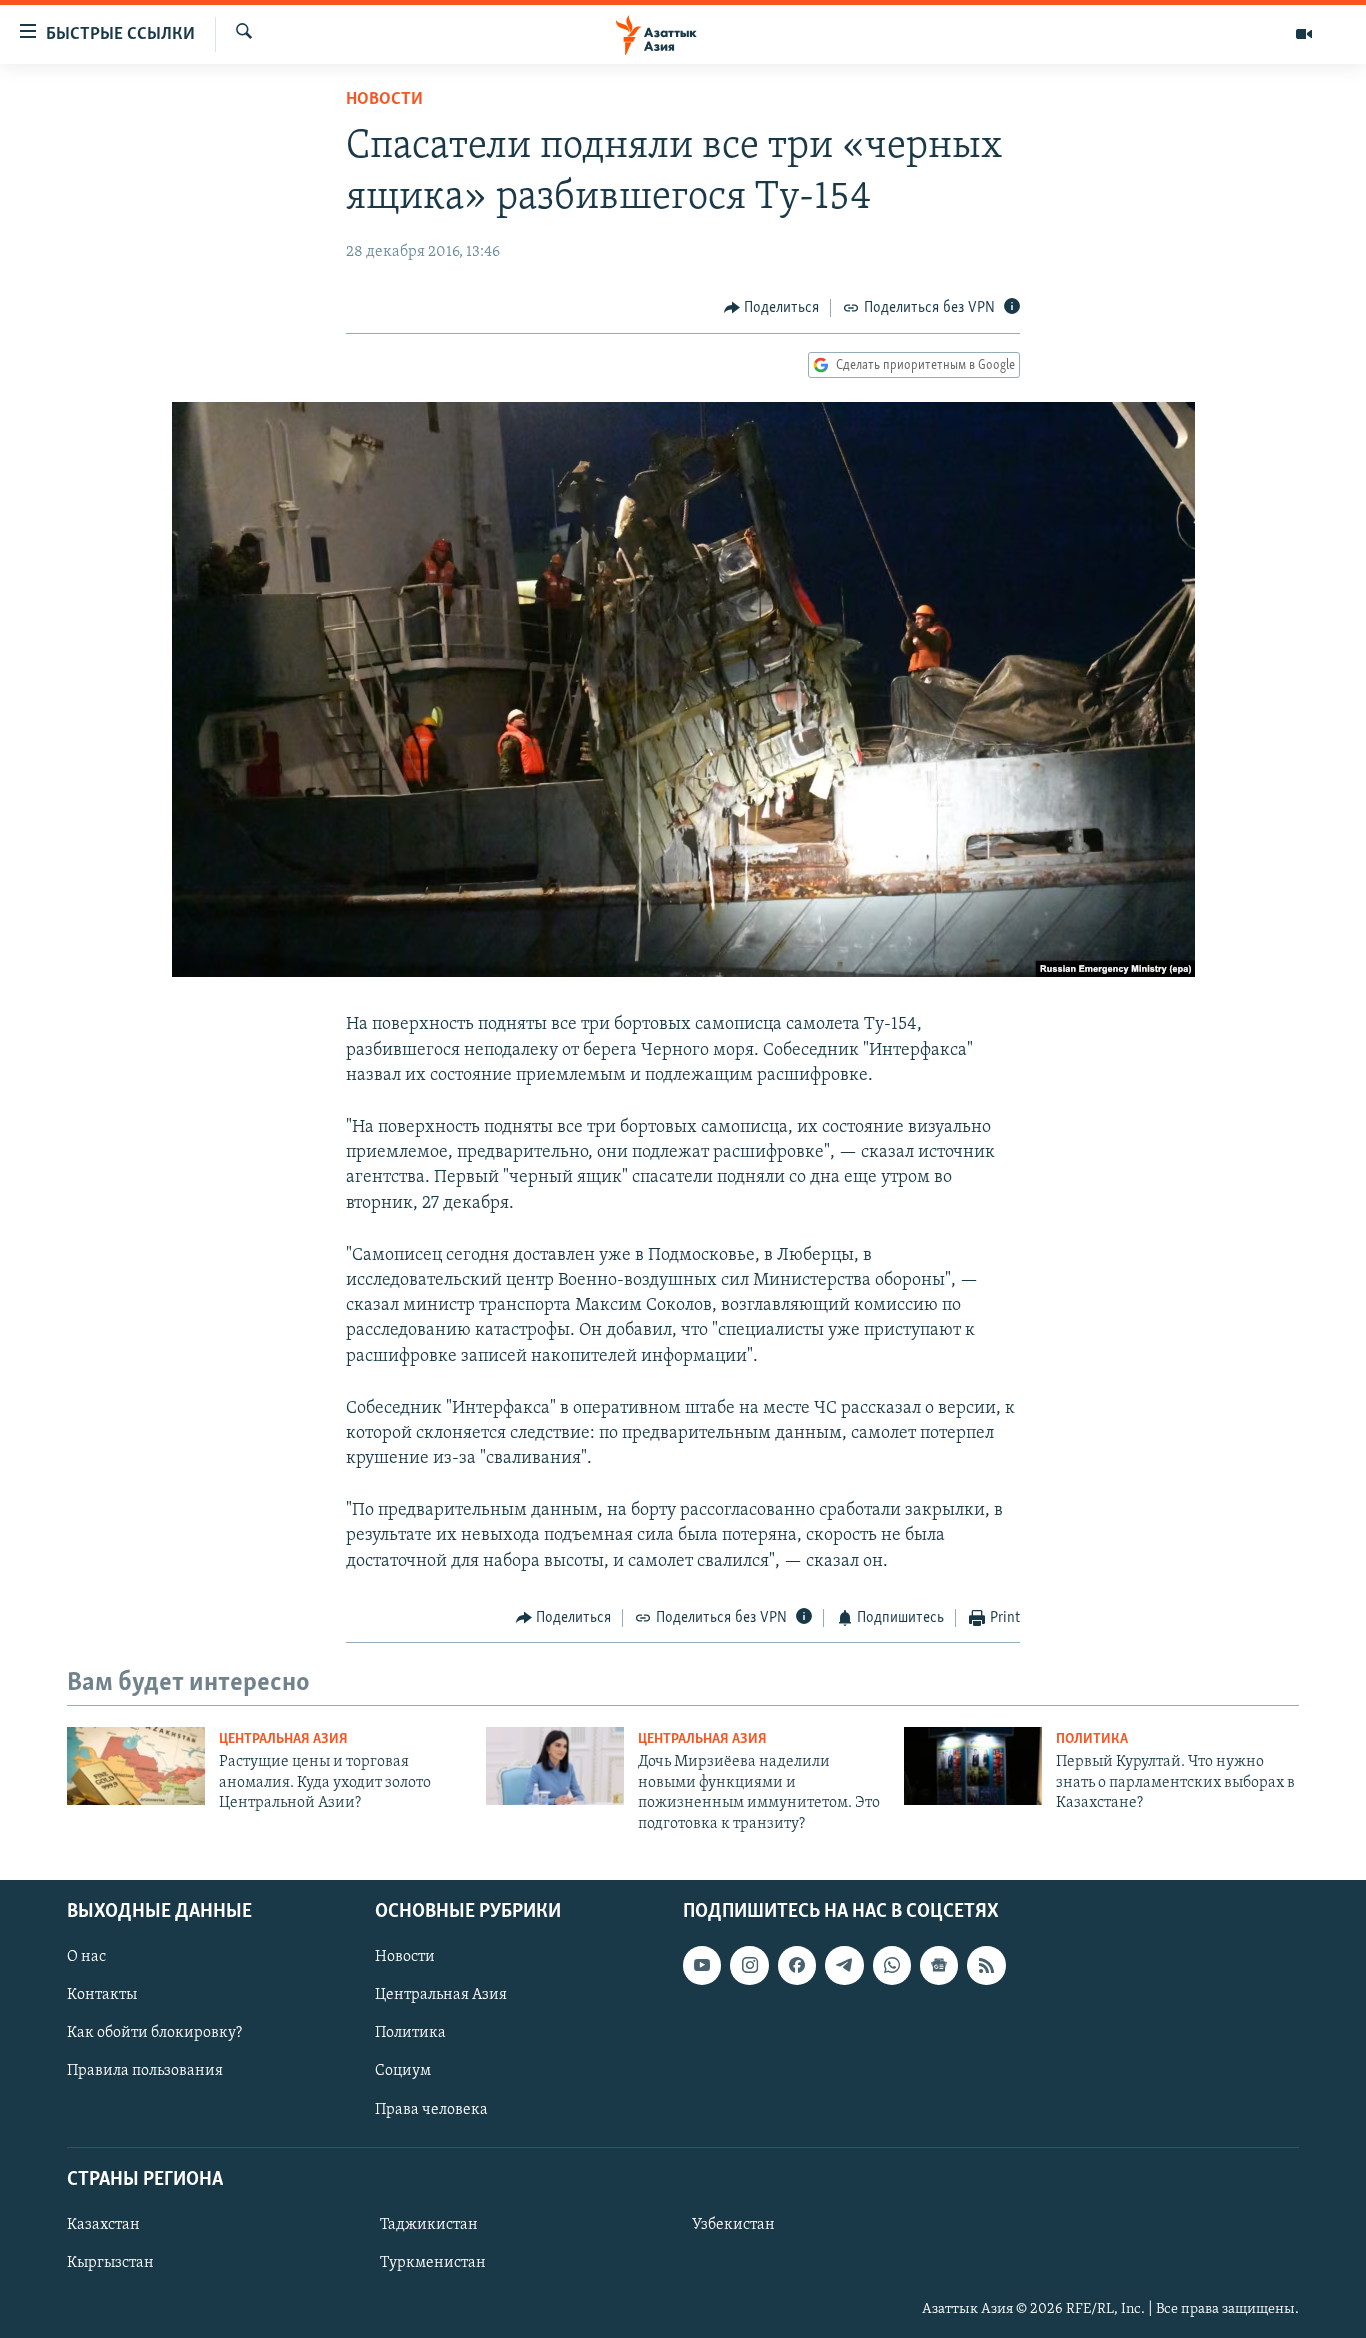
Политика (1092, 1739)
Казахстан (103, 2225)
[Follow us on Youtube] (702, 1965)
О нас (86, 1957)
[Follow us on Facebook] (797, 1965)
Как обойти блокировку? (154, 2033)
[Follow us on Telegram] (844, 1965)
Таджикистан (429, 2225)
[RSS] (986, 1965)
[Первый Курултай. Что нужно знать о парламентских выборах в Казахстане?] (973, 1766)
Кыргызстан (110, 2263)
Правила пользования (145, 2071)
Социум (403, 2071)
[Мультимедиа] (1304, 34)
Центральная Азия (283, 1739)
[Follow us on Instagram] (749, 1965)
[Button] (772, 308)
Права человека (431, 2110)
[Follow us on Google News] (939, 1965)
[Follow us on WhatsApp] (892, 1965)
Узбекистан (733, 2225)
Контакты (102, 1995)
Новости (384, 100)
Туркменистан (433, 2263)
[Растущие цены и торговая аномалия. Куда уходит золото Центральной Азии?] (136, 1766)
